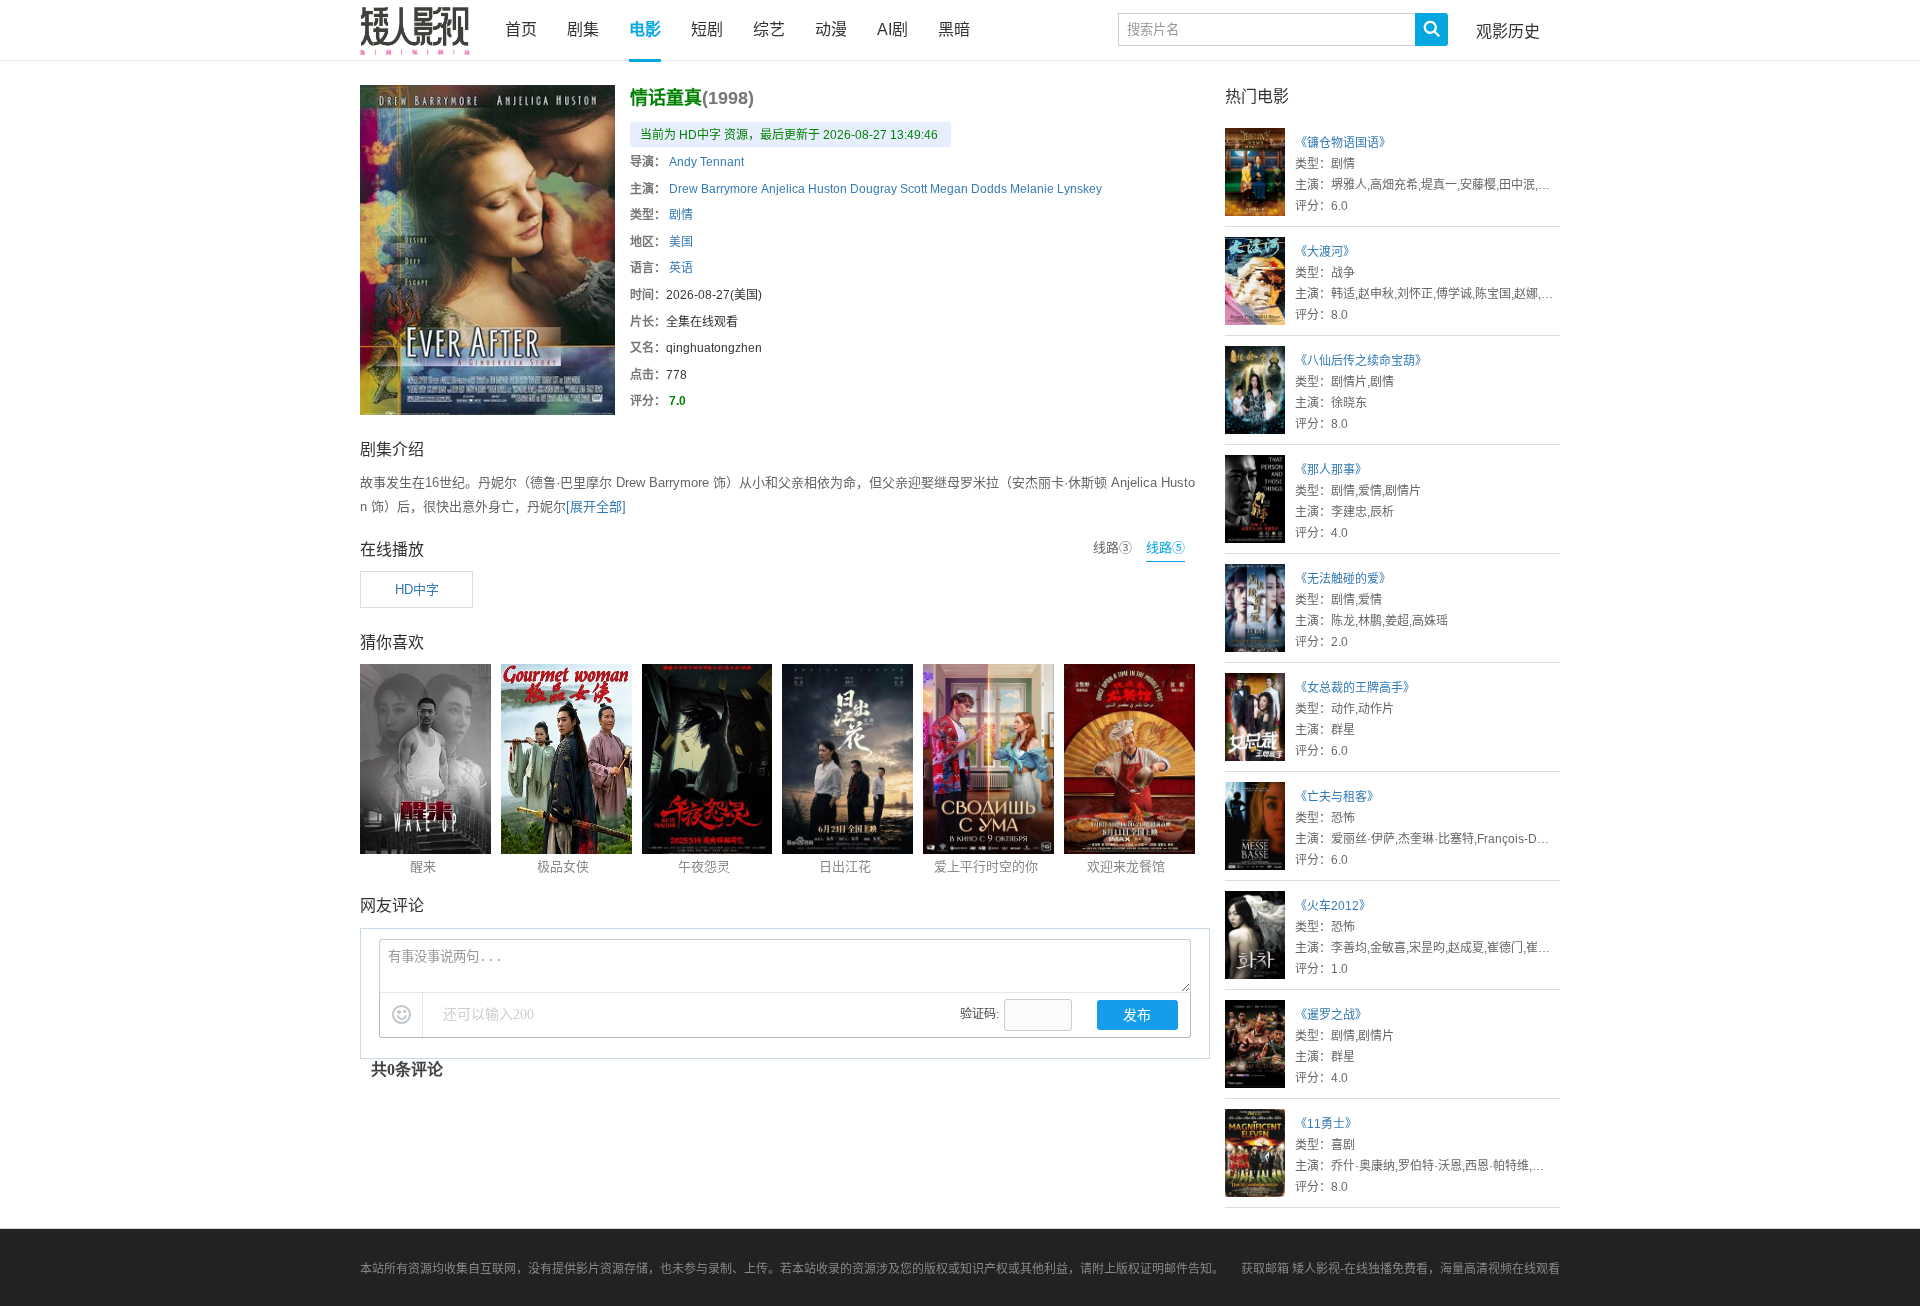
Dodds (989, 189)
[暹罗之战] (1255, 1083)
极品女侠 (563, 866)
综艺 (769, 29)
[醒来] (425, 849)
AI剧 (892, 29)
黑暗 (954, 29)
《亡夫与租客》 (1337, 797)
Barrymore (729, 189)
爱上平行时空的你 (986, 866)
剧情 (681, 215)
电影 (645, 29)
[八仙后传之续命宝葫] (1255, 429)
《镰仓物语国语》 (1343, 143)
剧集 (583, 29)
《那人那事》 (1331, 470)
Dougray (873, 189)
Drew (683, 189)
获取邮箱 (1265, 1269)
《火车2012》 (1333, 906)
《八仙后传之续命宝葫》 (1361, 361)
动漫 (831, 29)
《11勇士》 (1326, 1124)
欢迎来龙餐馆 (1126, 866)
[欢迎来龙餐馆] (1129, 849)
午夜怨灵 (704, 866)
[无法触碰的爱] (1255, 647)
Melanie (1032, 189)
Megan (949, 189)
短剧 (707, 29)
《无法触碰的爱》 (1343, 579)
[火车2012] (1255, 974)
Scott (913, 189)
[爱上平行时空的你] (988, 849)
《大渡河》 (1325, 252)
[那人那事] (1255, 538)
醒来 (423, 866)
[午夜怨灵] (707, 849)
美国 (681, 242)
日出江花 (845, 866)
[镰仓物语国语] (1255, 211)
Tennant (722, 162)
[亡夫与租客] (1255, 865)
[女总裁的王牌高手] (1255, 756)
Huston (827, 189)
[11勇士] (1255, 1192)
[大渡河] (1255, 320)
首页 (521, 29)
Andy (683, 162)
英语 (681, 268)
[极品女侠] (566, 849)
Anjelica (783, 189)
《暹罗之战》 (1331, 1015)
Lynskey (1079, 189)
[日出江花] (847, 849)
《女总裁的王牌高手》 (1355, 688)
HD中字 (417, 589)
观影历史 (1508, 31)
